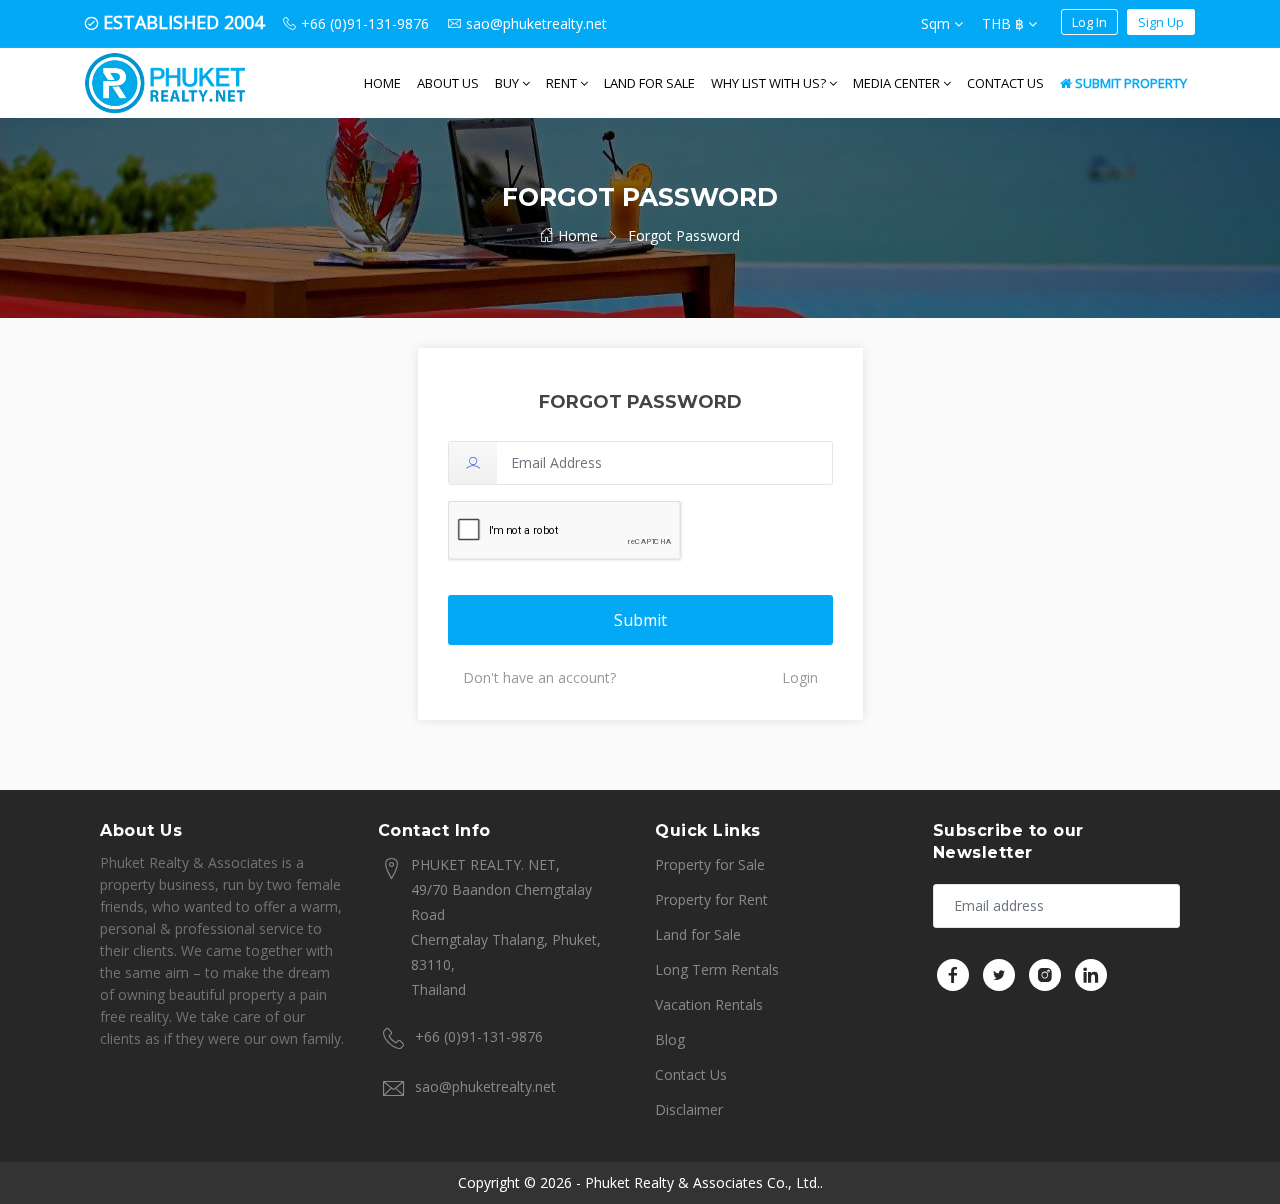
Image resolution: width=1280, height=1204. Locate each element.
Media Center (898, 83)
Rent (563, 83)
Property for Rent (711, 899)
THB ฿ (1005, 23)
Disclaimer (689, 1109)
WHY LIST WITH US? (770, 83)
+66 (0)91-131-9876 (479, 1036)
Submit (640, 620)
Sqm (937, 23)
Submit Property (1129, 83)
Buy (508, 83)
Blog (670, 1039)
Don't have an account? (539, 677)
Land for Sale (649, 83)
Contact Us (1005, 83)
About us (448, 83)
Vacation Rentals (709, 1004)
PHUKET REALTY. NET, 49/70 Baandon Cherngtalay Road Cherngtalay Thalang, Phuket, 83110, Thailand (506, 927)
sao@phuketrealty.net (485, 1086)
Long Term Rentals (717, 969)
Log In (1089, 22)
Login (800, 677)
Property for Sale (710, 864)
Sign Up (1161, 22)
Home (382, 83)
